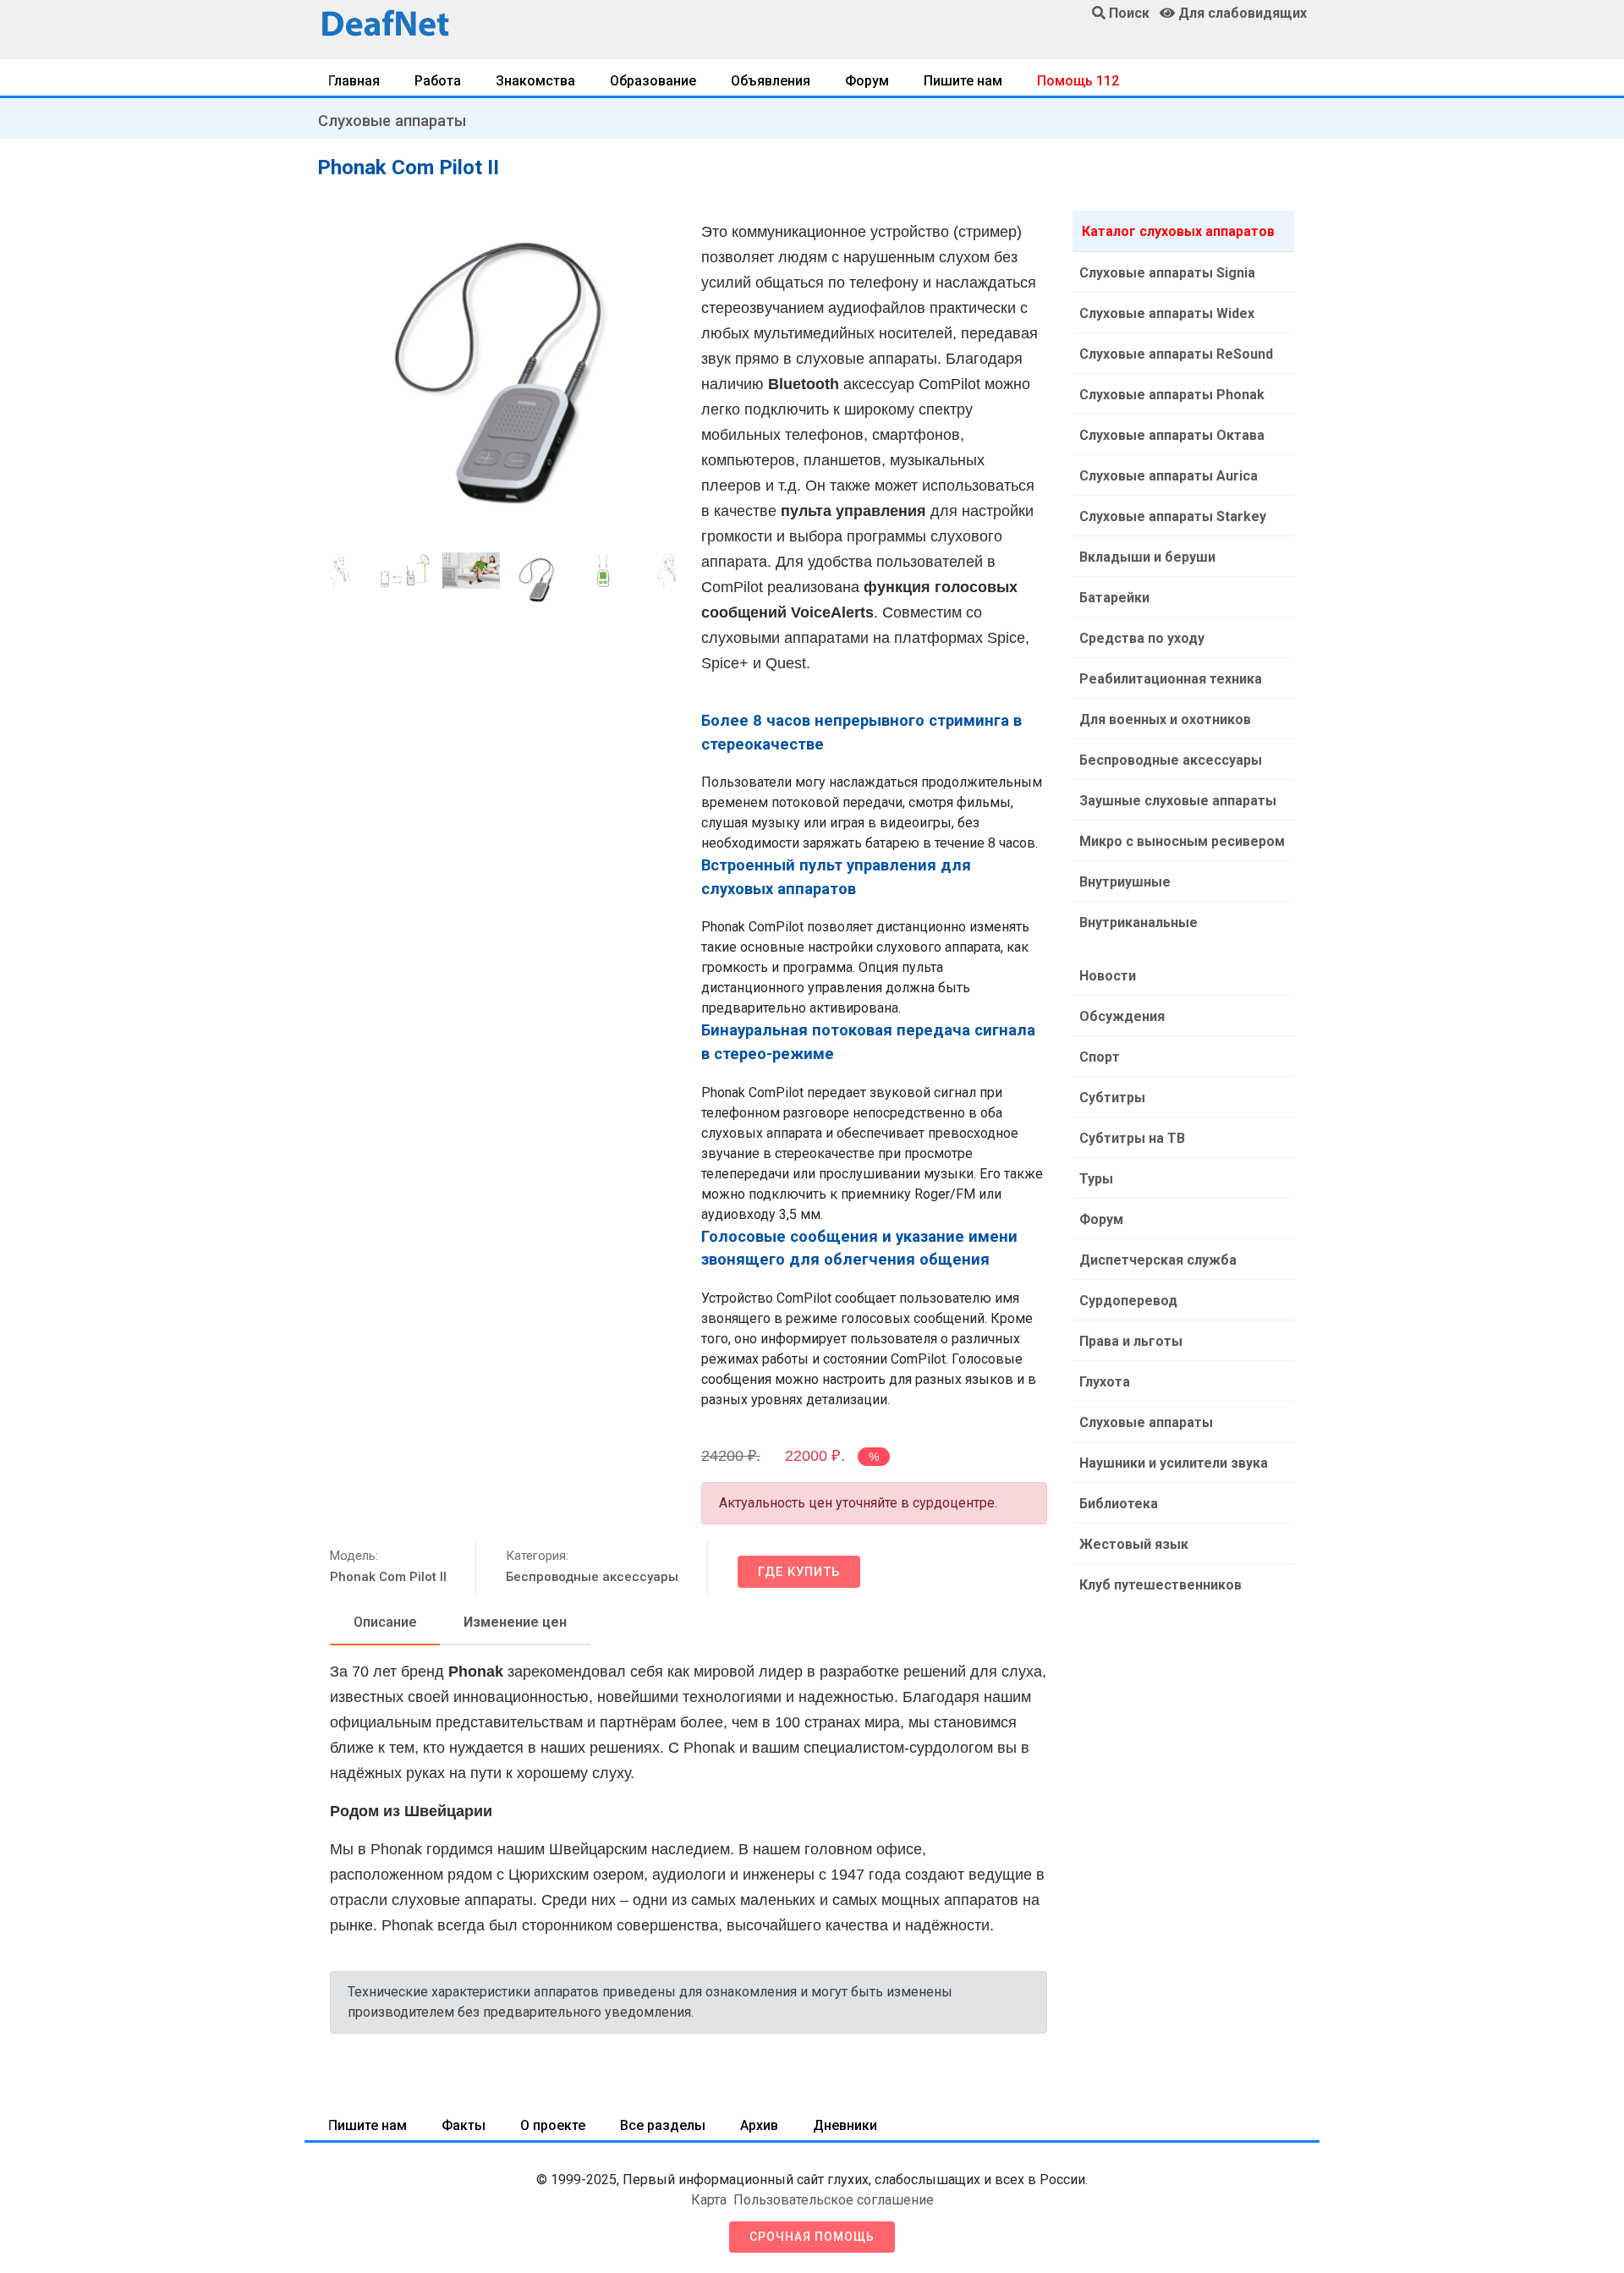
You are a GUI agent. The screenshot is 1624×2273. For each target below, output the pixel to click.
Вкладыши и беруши (1147, 557)
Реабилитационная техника (1171, 679)
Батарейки (1114, 598)
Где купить (799, 1572)
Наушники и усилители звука (1174, 1463)
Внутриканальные (1138, 922)
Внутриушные (1125, 882)
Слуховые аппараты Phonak (1172, 395)
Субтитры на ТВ (1132, 1138)
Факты (464, 2125)
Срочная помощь (812, 2237)
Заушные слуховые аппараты (1178, 801)
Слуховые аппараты (392, 121)
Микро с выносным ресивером (1182, 841)
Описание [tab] (385, 1622)
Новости (1108, 976)
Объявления (771, 81)
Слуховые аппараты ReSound (1176, 354)
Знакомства (535, 81)
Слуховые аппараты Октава (1172, 435)
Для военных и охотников (1165, 719)
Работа (438, 81)
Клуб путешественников (1160, 1585)
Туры (1096, 1179)
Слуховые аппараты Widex (1167, 313)
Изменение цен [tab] (515, 1622)
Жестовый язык (1134, 1544)
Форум (867, 81)
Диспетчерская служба (1158, 1260)
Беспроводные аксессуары (592, 1577)
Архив (759, 2125)
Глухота (1105, 1382)
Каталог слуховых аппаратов (1178, 231)
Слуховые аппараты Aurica (1169, 476)
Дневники (845, 2125)
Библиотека (1119, 1504)
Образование (653, 81)
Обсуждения (1122, 1016)
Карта (709, 2200)
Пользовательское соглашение (834, 2200)
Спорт (1100, 1057)
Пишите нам (963, 81)
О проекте (553, 2125)
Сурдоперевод (1128, 1301)
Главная (354, 81)
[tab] (385, 1623)
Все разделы (663, 2125)
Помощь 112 (1078, 81)
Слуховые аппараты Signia (1167, 273)
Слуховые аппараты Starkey (1173, 516)
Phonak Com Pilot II (388, 1577)
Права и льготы (1131, 1341)
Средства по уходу (1142, 638)
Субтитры (1112, 1098)
